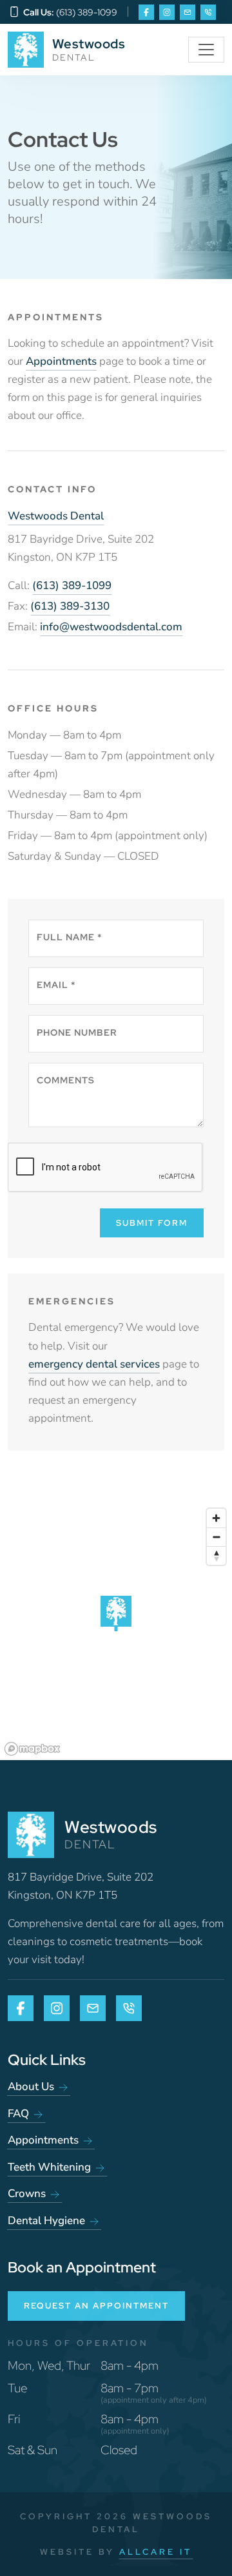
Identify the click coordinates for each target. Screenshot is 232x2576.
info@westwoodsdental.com (111, 627)
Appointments (61, 361)
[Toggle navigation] (206, 50)
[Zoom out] (216, 1537)
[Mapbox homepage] (32, 1749)
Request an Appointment (96, 2306)
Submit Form (152, 1223)
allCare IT (156, 2552)
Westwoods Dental (56, 516)
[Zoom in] (216, 1518)
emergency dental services (94, 1364)
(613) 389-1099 (72, 586)
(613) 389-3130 (70, 606)
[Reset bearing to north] (216, 1555)
